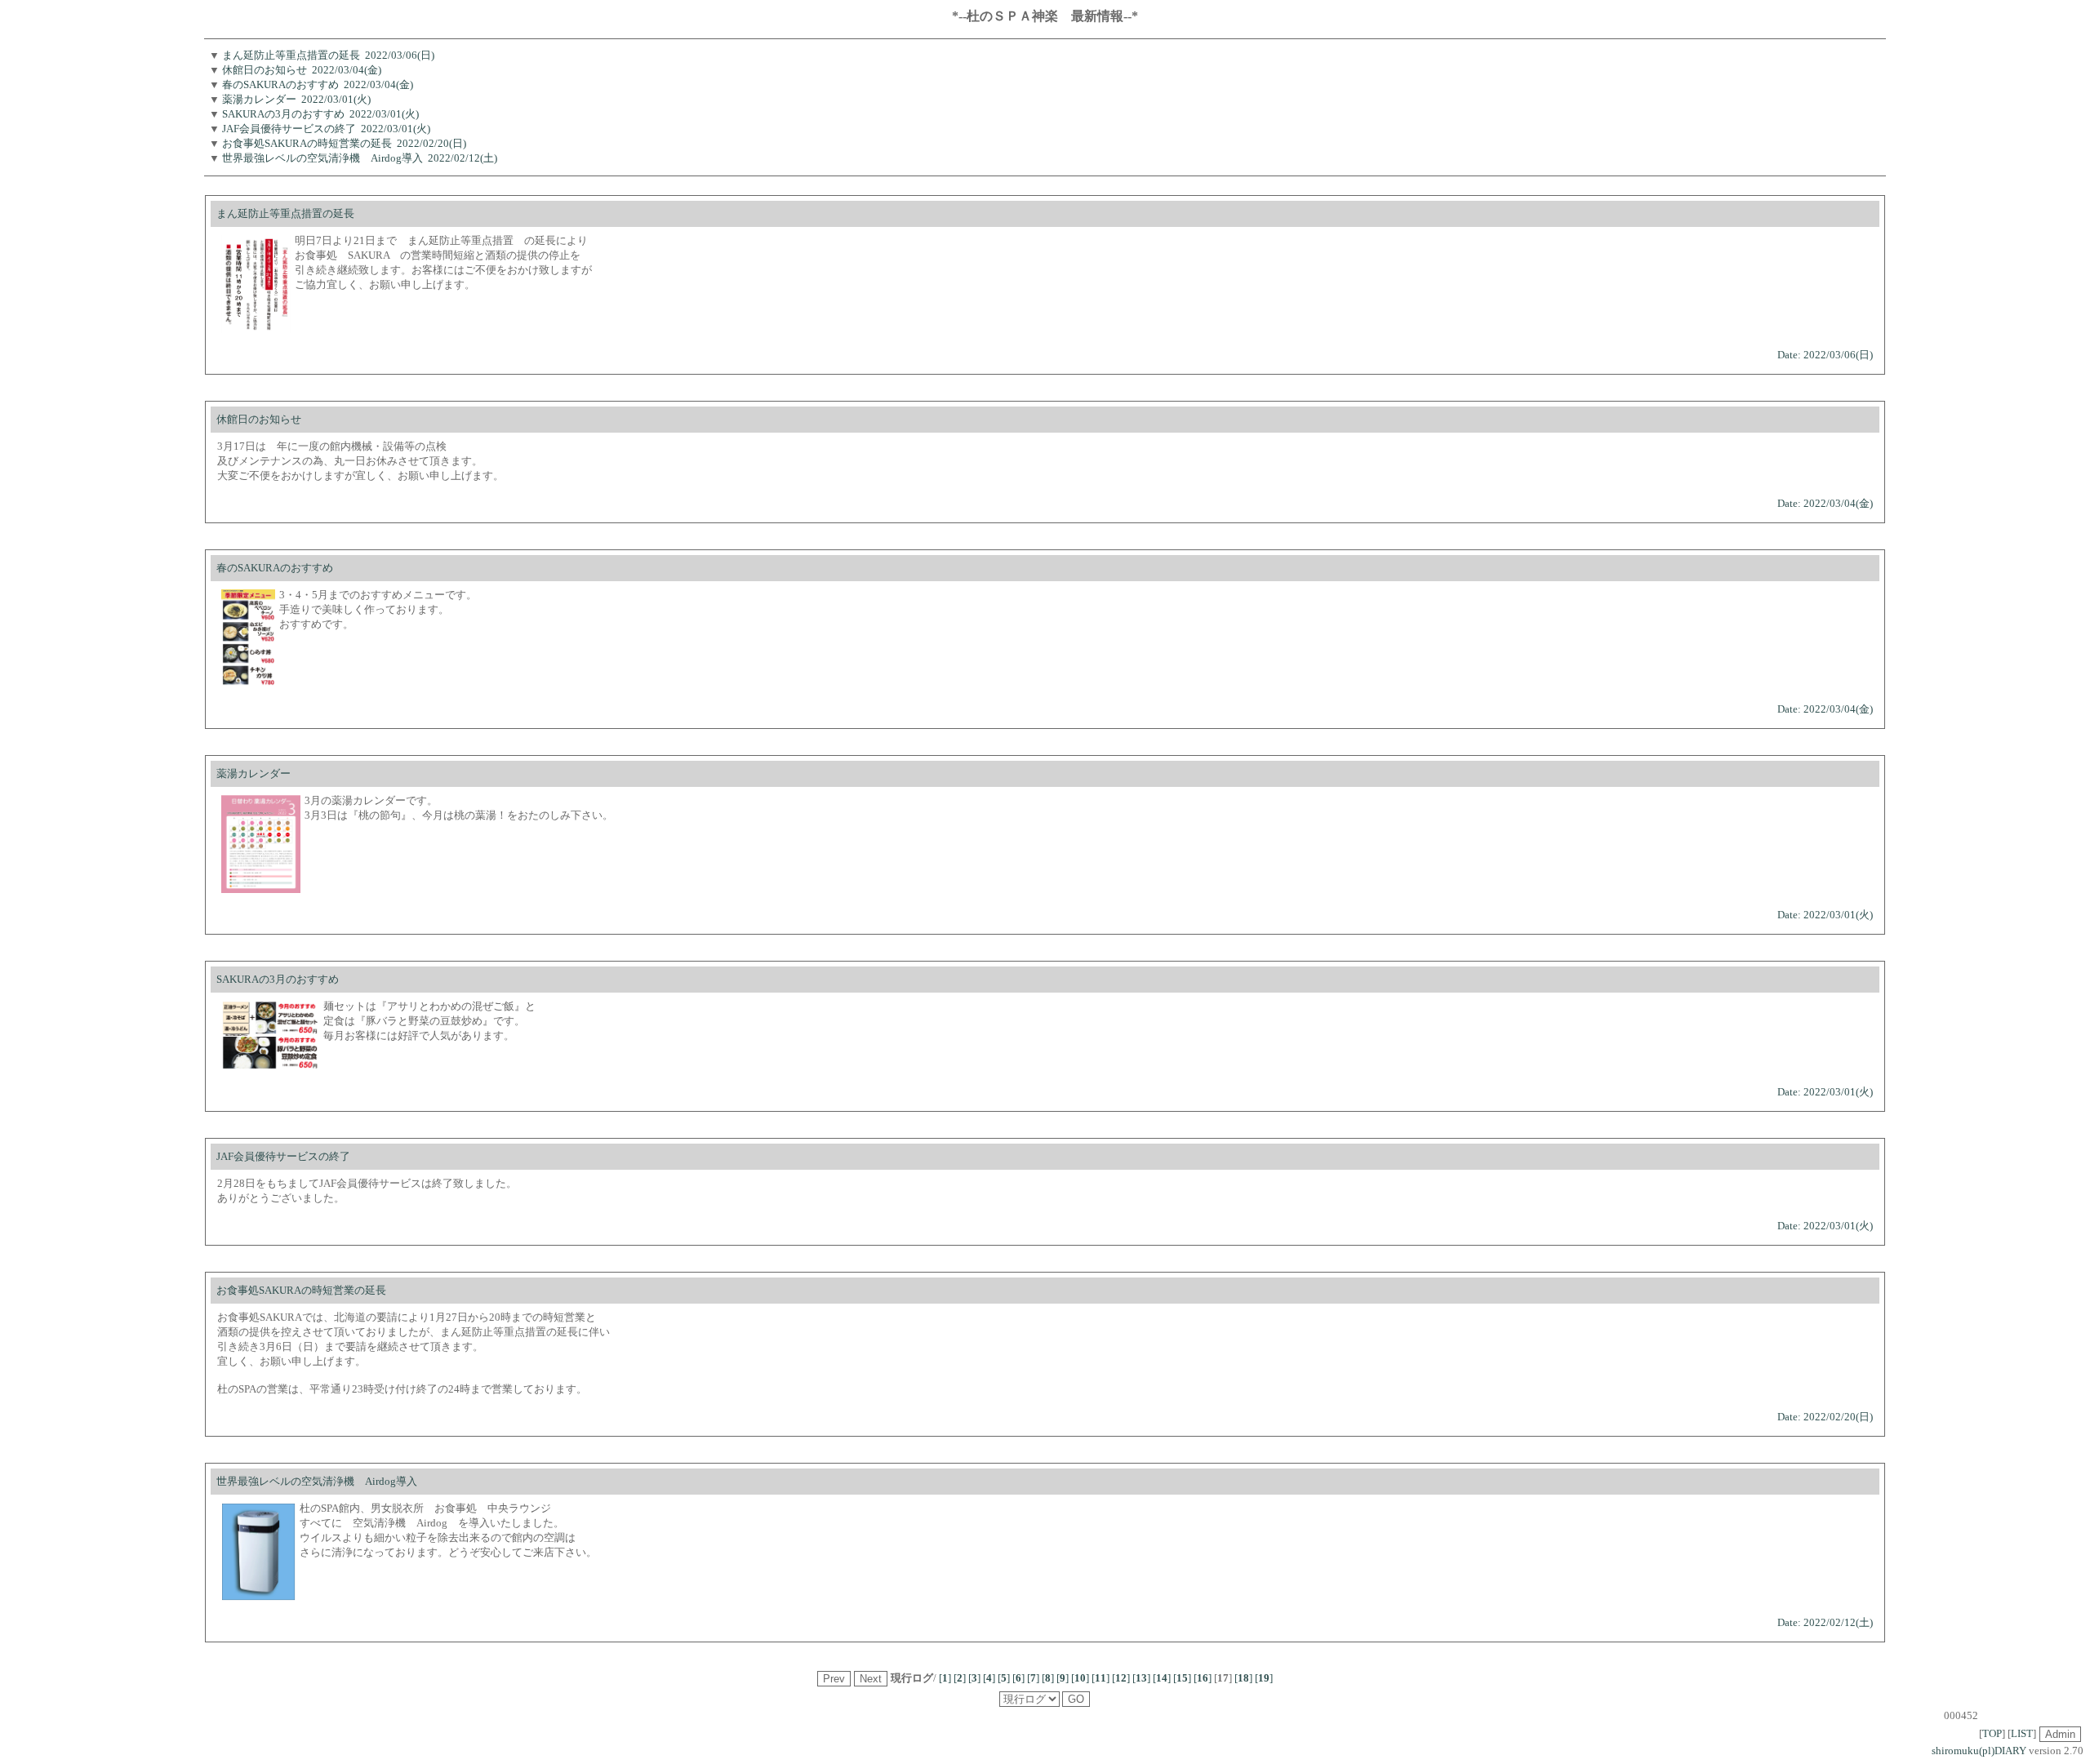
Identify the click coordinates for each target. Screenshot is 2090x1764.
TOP (1992, 1733)
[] (945, 1678)
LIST (2022, 1733)
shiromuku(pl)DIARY (1979, 1751)
